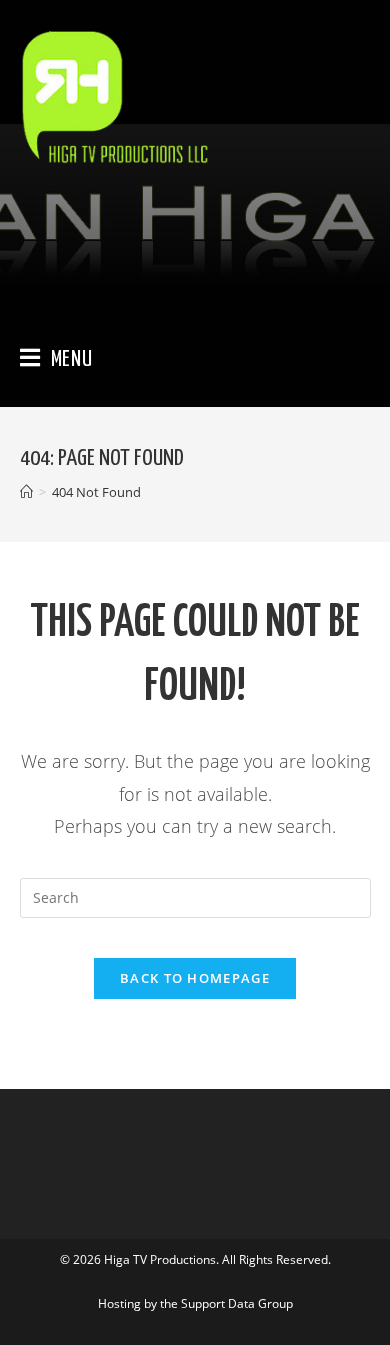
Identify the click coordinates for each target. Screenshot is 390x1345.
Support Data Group (237, 1303)
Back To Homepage (195, 978)
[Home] (26, 492)
